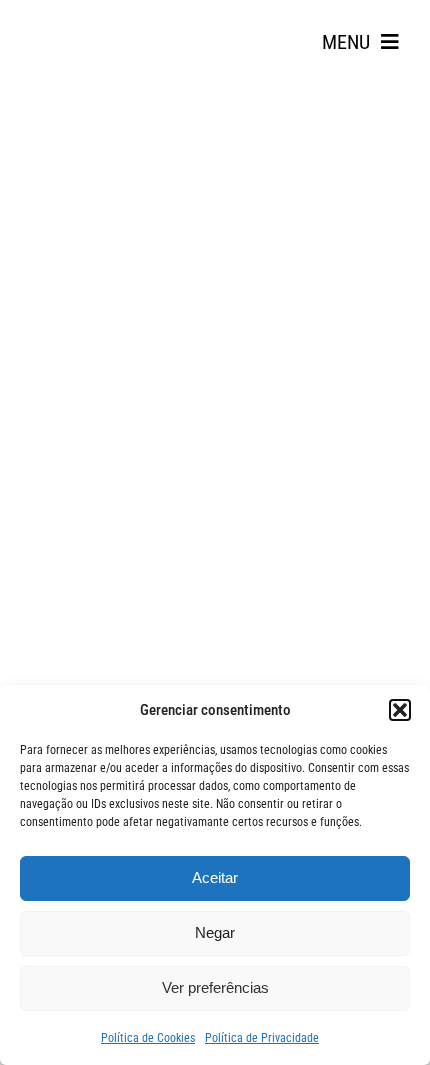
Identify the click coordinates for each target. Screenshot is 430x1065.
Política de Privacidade (262, 1038)
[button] (400, 710)
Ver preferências (215, 987)
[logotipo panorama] (80, 21)
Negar (215, 932)
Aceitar (215, 877)
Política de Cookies (148, 1038)
